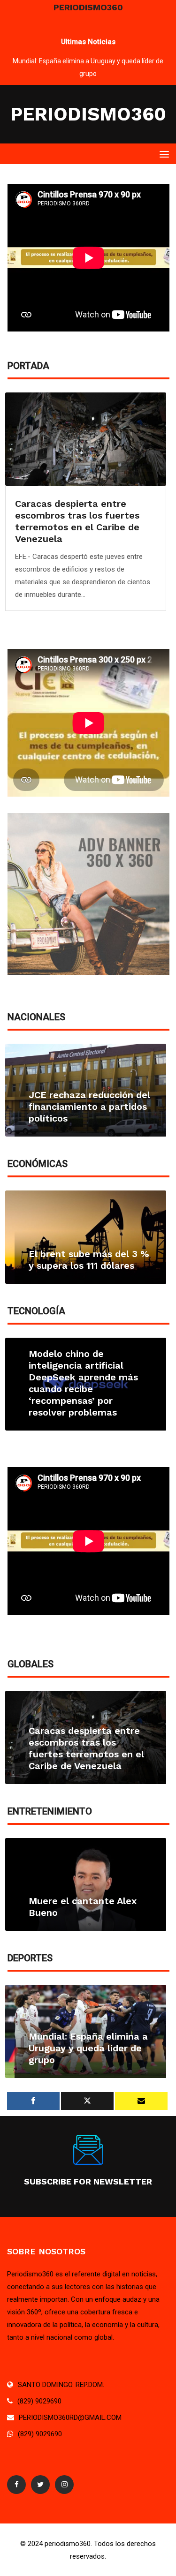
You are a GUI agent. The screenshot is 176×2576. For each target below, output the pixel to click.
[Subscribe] (141, 2101)
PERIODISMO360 (88, 114)
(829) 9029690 (39, 2401)
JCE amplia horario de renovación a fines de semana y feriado (79, 1107)
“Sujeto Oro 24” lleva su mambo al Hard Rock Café (88, 61)
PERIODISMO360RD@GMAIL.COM (70, 2418)
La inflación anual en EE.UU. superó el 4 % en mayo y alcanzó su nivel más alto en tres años (80, 521)
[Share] (33, 2101)
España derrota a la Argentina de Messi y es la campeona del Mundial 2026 (89, 2042)
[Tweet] (87, 2101)
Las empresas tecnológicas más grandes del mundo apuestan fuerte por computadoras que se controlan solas (89, 1389)
